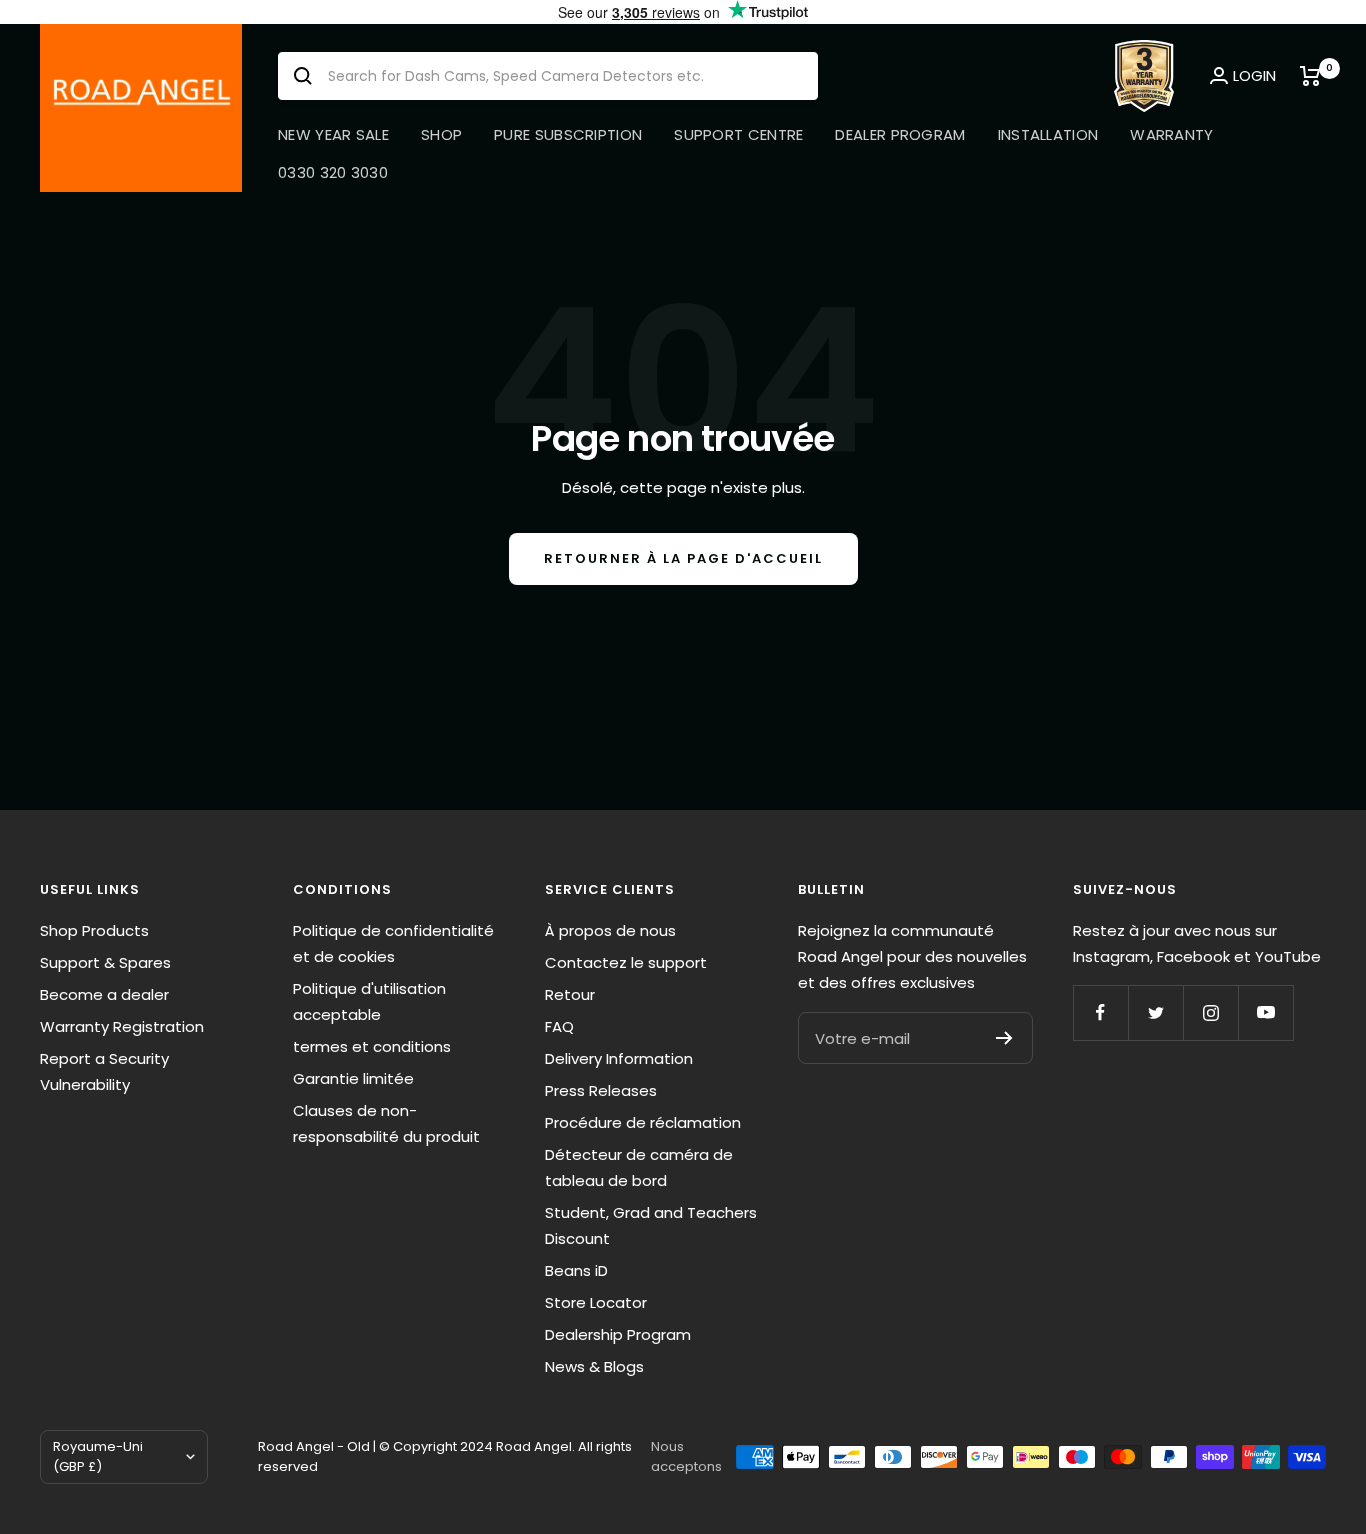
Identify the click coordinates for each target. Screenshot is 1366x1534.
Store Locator (596, 1302)
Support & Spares (105, 962)
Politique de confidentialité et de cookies (393, 943)
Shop (441, 134)
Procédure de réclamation (643, 1122)
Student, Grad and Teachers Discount (651, 1225)
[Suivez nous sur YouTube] (1265, 1012)
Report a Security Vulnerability (104, 1071)
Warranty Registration (122, 1026)
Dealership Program (618, 1334)
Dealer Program (900, 134)
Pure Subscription (568, 134)
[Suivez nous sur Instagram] (1210, 1012)
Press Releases (601, 1090)
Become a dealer (104, 994)
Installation (1048, 134)
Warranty (1171, 134)
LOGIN (1254, 75)
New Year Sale (333, 134)
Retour (570, 994)
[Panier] (1313, 76)
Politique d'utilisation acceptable (369, 1001)
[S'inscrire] (1004, 1038)
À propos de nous (610, 930)
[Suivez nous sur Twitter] (1155, 1012)
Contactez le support (626, 962)
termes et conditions (372, 1046)
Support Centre (738, 134)
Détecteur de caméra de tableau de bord (639, 1167)
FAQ (559, 1026)
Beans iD (576, 1270)
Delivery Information (619, 1058)
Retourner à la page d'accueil (683, 558)
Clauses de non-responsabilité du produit (386, 1123)
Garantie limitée (353, 1078)
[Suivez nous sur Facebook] (1100, 1012)
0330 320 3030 (333, 172)
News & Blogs (594, 1366)
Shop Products (94, 930)
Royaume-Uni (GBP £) (98, 1456)
